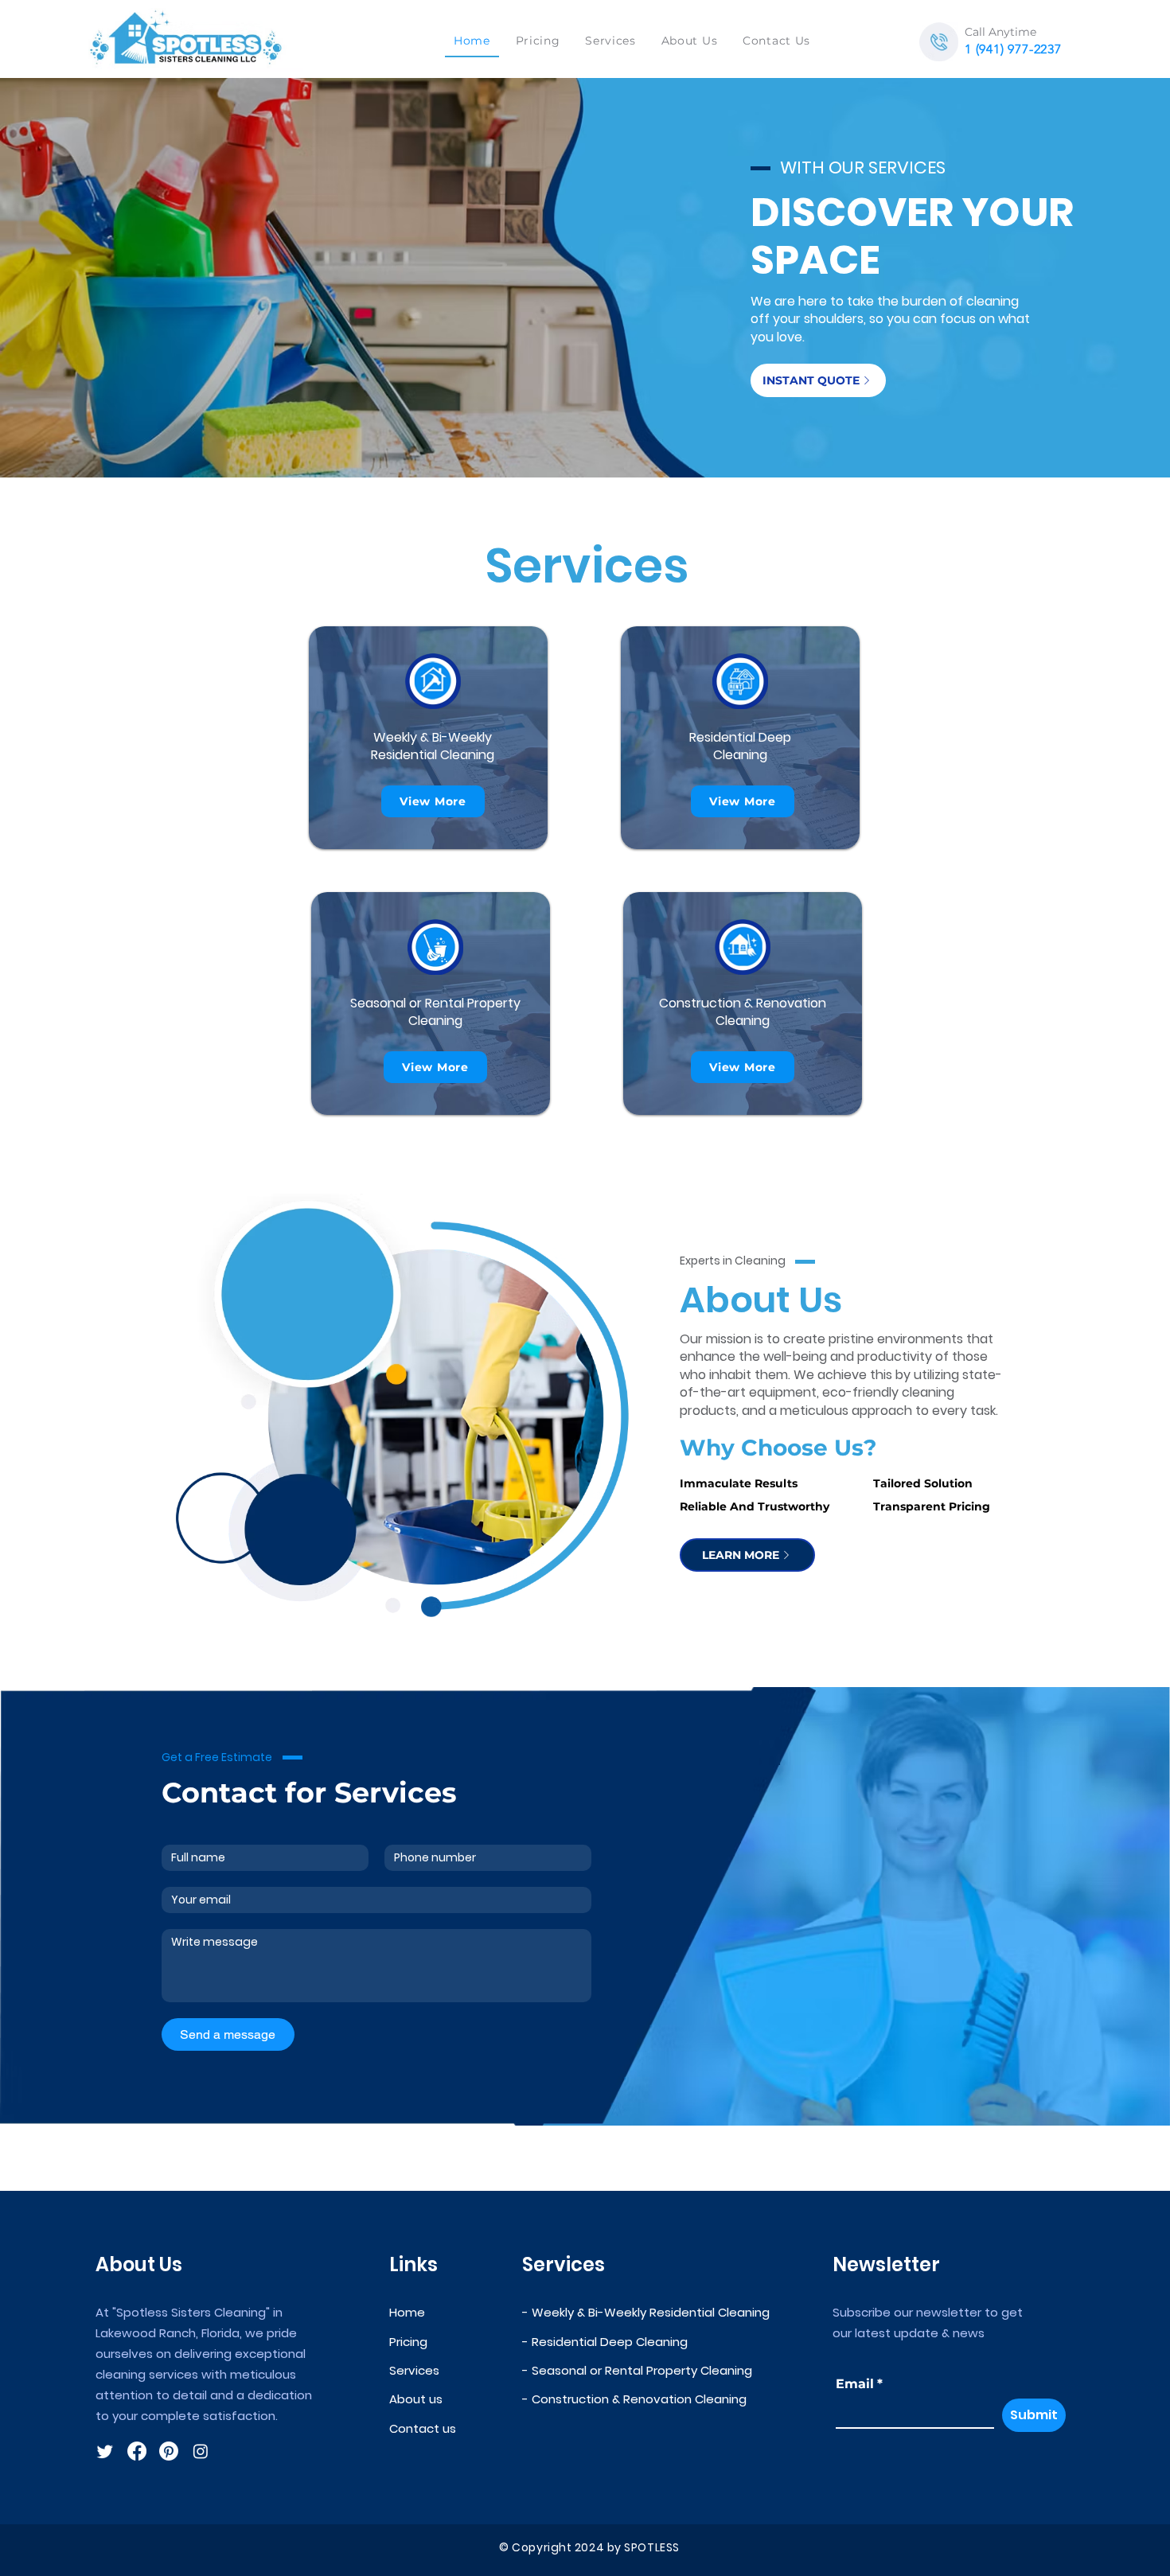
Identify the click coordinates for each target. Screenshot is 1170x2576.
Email (859, 2384)
